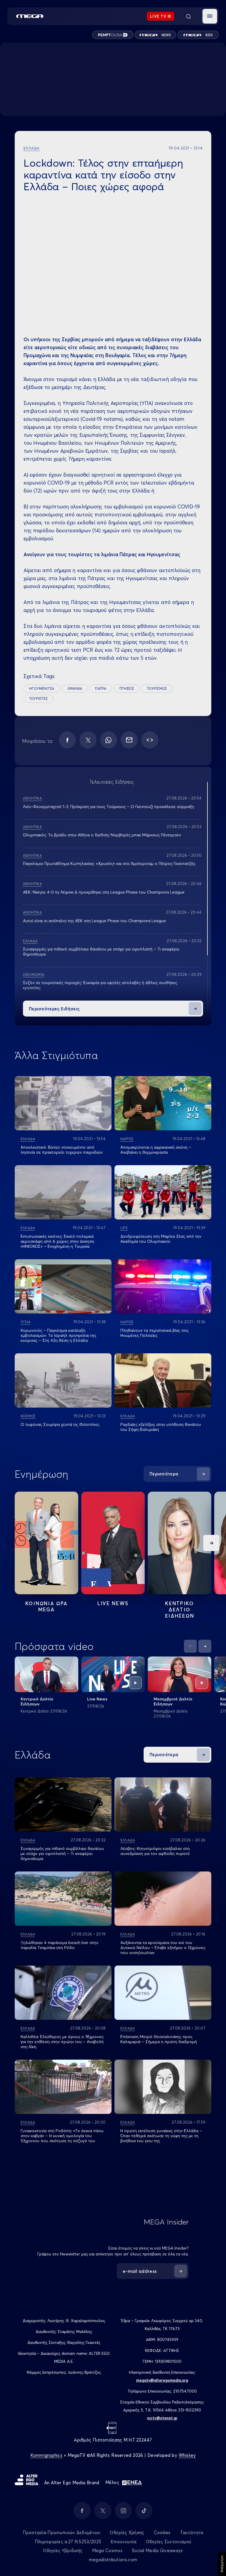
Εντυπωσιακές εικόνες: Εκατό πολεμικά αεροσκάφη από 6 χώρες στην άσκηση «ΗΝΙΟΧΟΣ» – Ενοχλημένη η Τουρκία (57, 1241)
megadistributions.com (113, 2560)
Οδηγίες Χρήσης (127, 2533)
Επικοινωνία (123, 2542)
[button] (210, 16)
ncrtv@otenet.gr (162, 2418)
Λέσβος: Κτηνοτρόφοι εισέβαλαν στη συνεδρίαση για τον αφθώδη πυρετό (155, 1851)
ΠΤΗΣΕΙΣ (127, 688)
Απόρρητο (222, 2564)
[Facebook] (67, 740)
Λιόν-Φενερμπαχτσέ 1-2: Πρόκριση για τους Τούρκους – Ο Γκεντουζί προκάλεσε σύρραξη (108, 807)
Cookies (162, 2533)
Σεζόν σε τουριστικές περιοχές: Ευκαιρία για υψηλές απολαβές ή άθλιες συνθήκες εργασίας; (100, 985)
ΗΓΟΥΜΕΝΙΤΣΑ (42, 688)
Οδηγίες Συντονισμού (169, 2542)
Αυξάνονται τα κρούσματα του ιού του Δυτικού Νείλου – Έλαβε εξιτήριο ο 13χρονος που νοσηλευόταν (163, 1948)
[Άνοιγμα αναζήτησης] (188, 16)
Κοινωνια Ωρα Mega (46, 1606)
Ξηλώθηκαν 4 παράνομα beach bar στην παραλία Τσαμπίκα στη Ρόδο (59, 1945)
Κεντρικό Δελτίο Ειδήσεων (37, 1701)
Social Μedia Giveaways (157, 2550)
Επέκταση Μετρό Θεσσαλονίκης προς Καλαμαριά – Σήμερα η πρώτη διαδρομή (159, 2039)
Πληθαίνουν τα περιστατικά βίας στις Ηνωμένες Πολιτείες (154, 1333)
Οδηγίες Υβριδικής (63, 2550)
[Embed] (150, 740)
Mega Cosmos (107, 2550)
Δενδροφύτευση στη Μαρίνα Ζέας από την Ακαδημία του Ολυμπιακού (161, 1239)
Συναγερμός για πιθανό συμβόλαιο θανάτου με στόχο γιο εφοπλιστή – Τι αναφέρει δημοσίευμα (101, 952)
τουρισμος (157, 688)
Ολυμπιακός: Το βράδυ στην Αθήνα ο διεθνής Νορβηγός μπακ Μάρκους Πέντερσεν (102, 835)
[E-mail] (129, 740)
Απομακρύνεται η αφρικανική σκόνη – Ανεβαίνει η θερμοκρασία (156, 1150)
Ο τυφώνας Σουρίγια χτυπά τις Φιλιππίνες (60, 1424)
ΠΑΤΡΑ (101, 688)
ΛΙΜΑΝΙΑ (75, 688)
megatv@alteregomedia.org (162, 2380)
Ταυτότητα (192, 2533)
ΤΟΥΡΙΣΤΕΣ (38, 698)
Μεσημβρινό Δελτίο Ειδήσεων (173, 1701)
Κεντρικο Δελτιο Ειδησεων (180, 1609)
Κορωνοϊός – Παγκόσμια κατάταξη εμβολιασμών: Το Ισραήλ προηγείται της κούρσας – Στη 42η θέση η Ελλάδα (58, 1335)
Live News (113, 1603)
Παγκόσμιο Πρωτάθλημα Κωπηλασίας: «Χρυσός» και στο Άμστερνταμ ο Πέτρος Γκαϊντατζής (109, 863)
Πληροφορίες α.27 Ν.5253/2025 (68, 2542)
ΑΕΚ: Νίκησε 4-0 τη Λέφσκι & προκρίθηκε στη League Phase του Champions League (104, 892)
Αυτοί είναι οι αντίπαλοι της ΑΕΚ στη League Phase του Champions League (94, 921)
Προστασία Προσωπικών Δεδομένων (62, 2533)
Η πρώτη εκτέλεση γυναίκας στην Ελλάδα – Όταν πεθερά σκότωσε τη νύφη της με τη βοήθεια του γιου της (161, 2136)
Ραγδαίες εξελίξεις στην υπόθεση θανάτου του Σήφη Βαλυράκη (161, 1427)
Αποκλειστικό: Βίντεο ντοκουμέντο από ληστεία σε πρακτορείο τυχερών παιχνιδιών (62, 1150)
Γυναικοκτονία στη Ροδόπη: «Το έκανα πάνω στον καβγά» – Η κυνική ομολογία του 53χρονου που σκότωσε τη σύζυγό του (62, 2136)
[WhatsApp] (109, 740)
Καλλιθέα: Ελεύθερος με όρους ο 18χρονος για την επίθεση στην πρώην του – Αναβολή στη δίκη (62, 2042)
